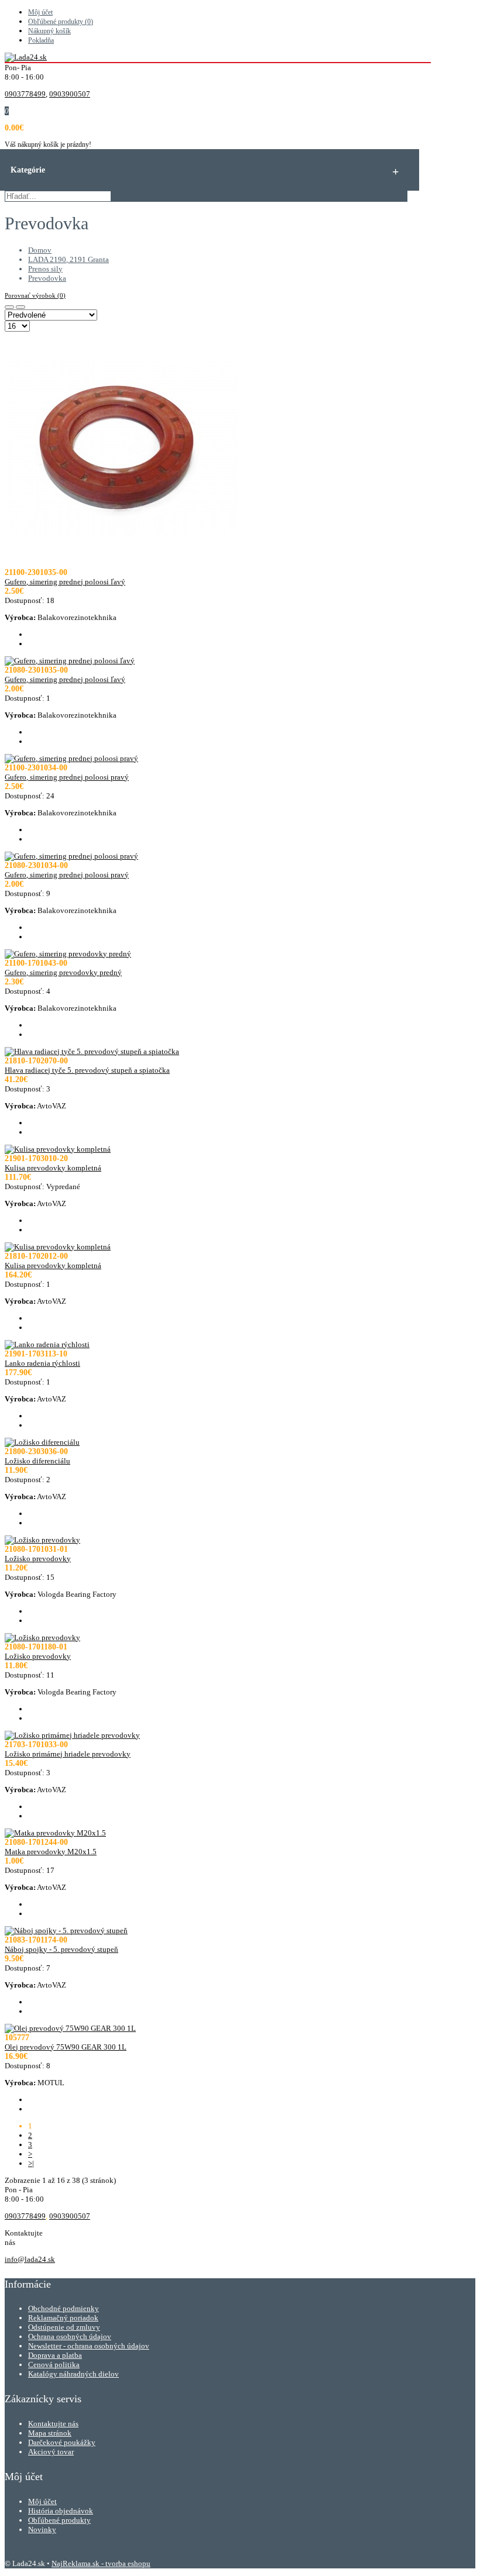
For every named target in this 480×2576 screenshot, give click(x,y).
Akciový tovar (51, 2452)
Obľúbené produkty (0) (61, 22)
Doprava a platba (55, 2355)
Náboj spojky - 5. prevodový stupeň (61, 1949)
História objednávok (61, 2511)
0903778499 (25, 94)
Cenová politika (54, 2365)
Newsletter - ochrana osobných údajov (89, 2346)
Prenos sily (45, 269)
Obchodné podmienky (64, 2308)
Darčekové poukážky (62, 2442)
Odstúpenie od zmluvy (64, 2327)
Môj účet (40, 12)
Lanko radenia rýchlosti (42, 1363)
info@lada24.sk (30, 2259)
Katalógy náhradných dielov (73, 2374)
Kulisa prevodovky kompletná (53, 1168)
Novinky (42, 2529)
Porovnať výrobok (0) (35, 295)
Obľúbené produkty (59, 2520)
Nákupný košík (49, 31)
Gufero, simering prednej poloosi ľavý (65, 582)
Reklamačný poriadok (63, 2318)
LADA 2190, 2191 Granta (68, 259)
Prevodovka (47, 278)
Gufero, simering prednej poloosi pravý (67, 777)
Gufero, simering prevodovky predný (63, 972)
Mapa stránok (50, 2433)
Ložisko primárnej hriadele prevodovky (68, 1754)
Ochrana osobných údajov (70, 2336)
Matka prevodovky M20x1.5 (51, 1852)
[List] (20, 307)
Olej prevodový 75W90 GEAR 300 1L (66, 2047)
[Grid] (9, 307)
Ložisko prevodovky (38, 1559)
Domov (40, 250)
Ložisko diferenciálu (37, 1461)
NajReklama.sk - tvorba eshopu (101, 2563)
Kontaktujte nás (53, 2424)
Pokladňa (41, 40)
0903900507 (70, 94)
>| (31, 2163)
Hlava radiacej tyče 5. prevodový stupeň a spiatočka (87, 1070)
